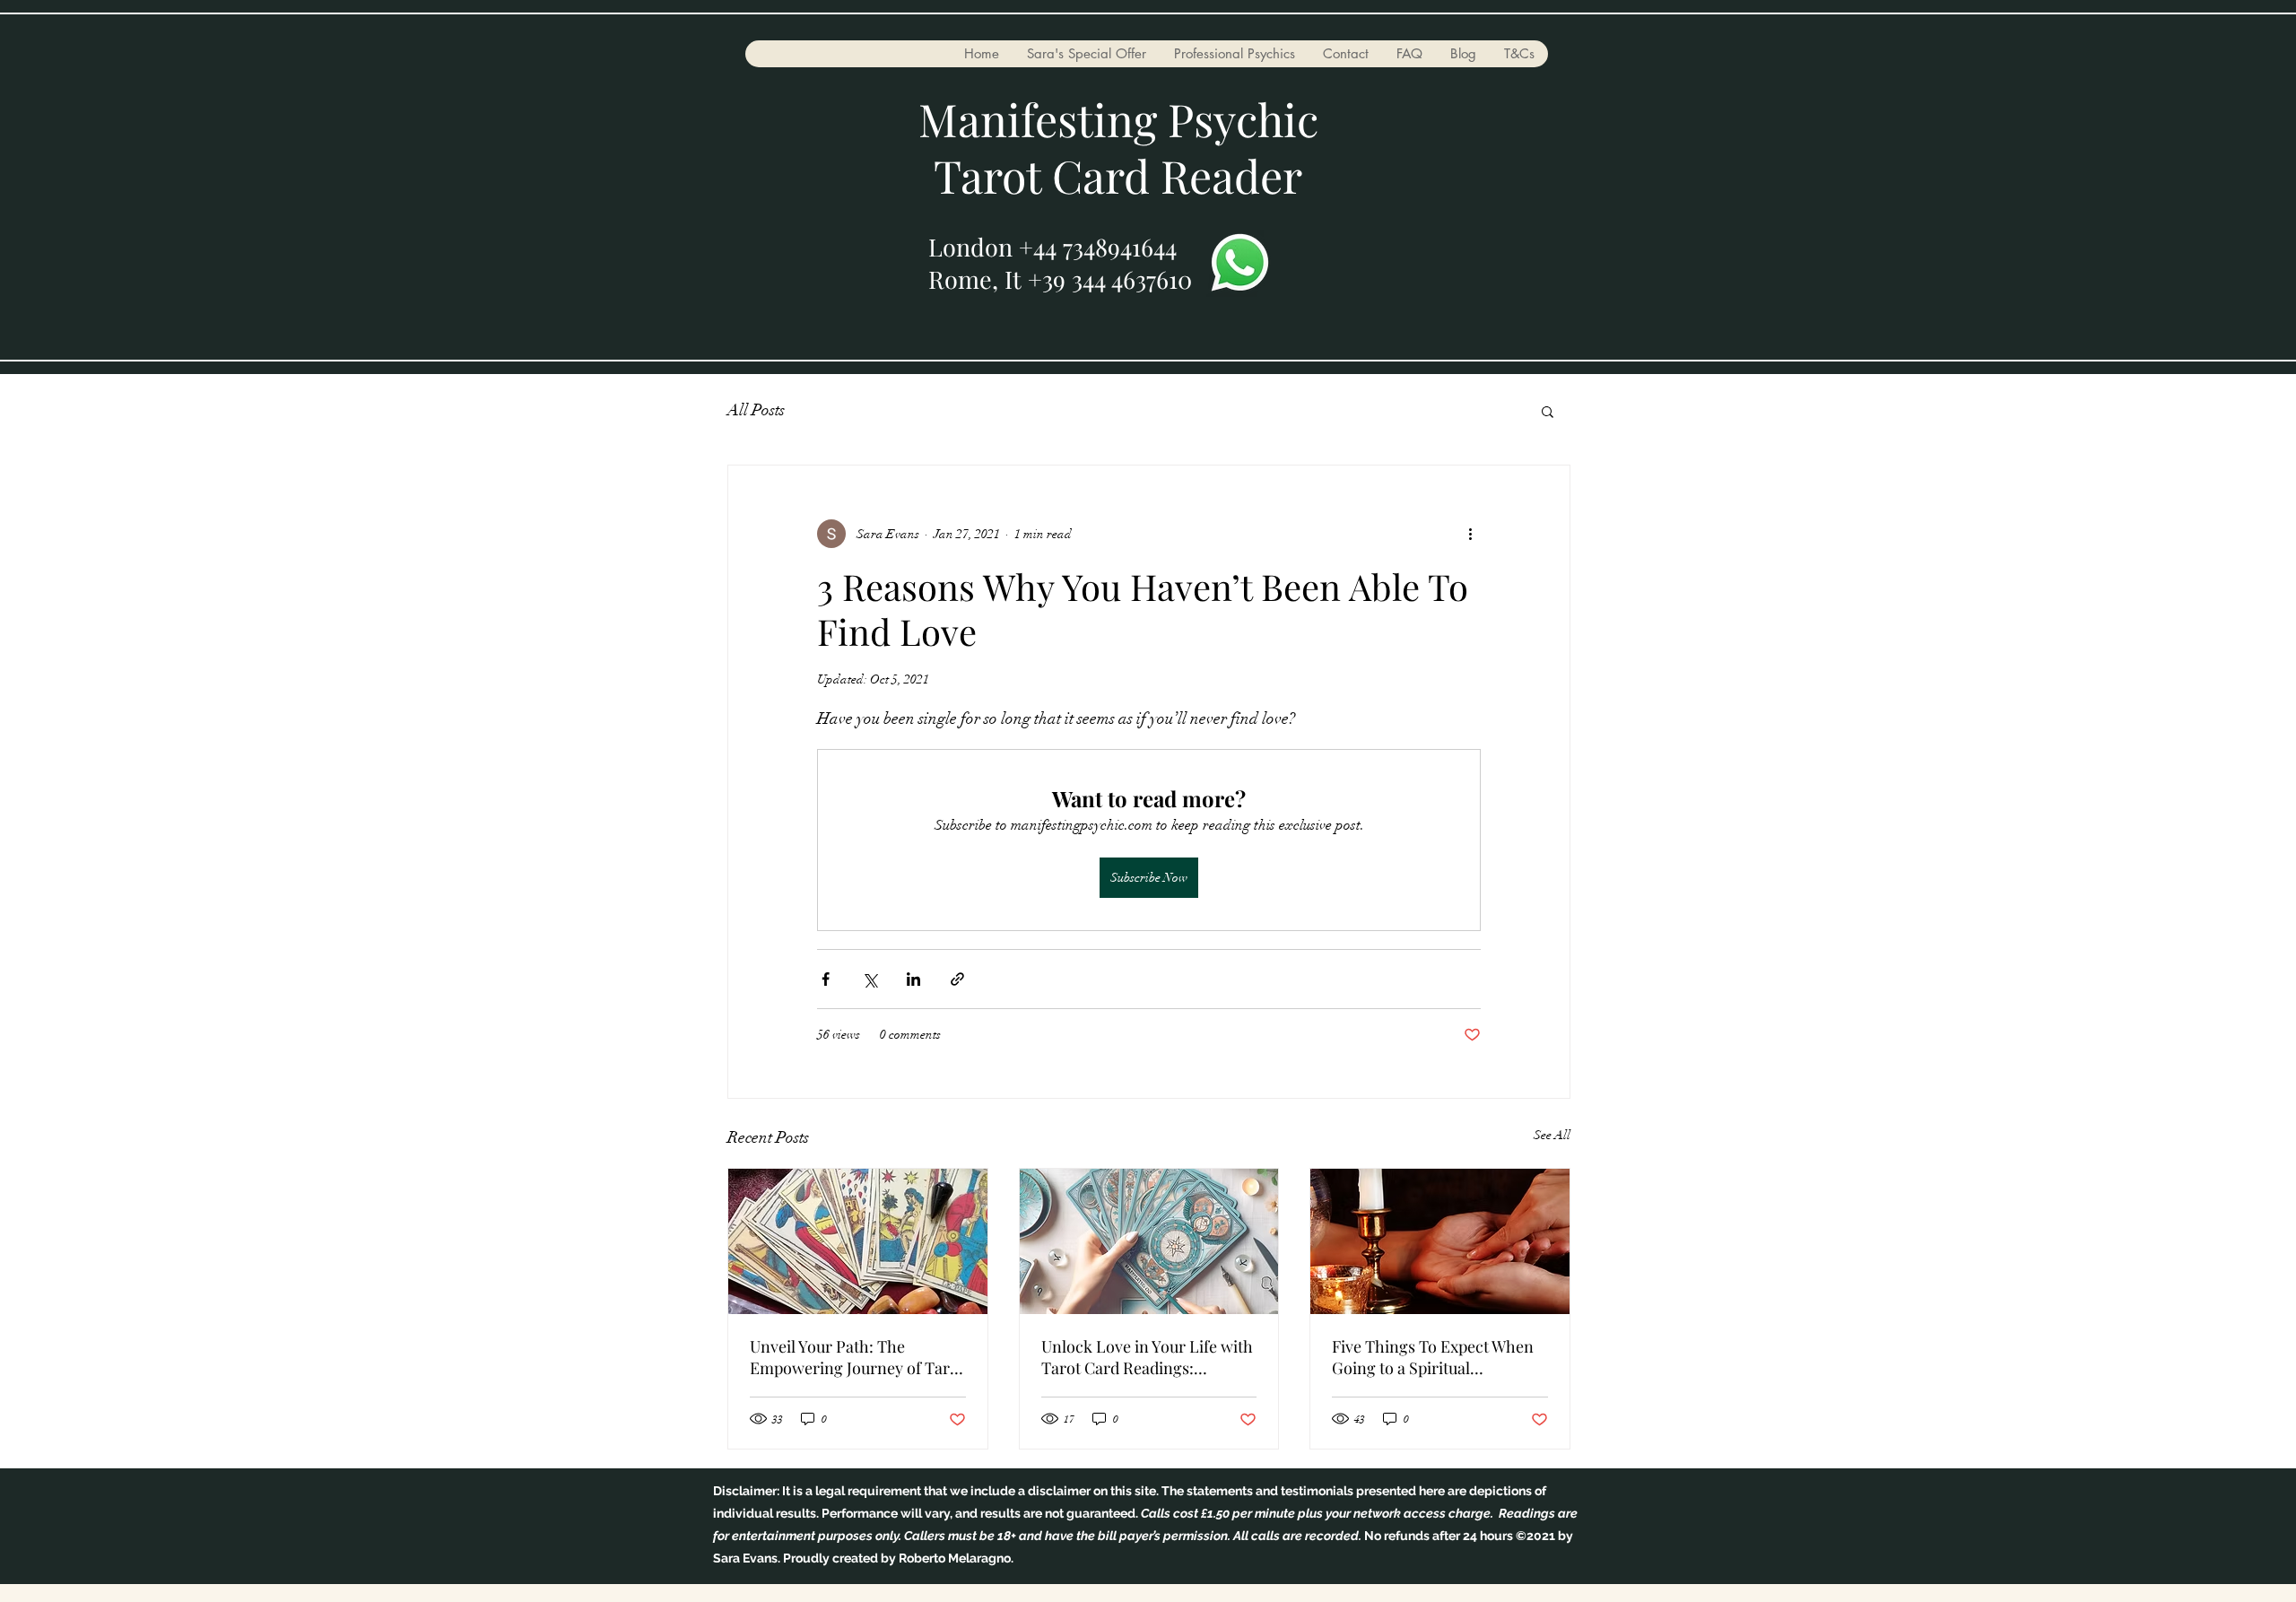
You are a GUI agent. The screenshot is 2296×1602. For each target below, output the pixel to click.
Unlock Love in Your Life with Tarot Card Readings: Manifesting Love (1147, 1357)
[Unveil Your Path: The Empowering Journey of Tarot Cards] (858, 1241)
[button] (1548, 411)
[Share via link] (957, 979)
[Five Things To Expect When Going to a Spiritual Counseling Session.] (1440, 1241)
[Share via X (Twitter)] (870, 979)
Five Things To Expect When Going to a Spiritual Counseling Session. (1433, 1357)
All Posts (756, 410)
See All (1552, 1135)
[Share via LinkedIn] (913, 979)
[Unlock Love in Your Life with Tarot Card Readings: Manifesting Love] (1149, 1241)
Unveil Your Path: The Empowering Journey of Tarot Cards (857, 1357)
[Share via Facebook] (826, 979)
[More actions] (1470, 534)
